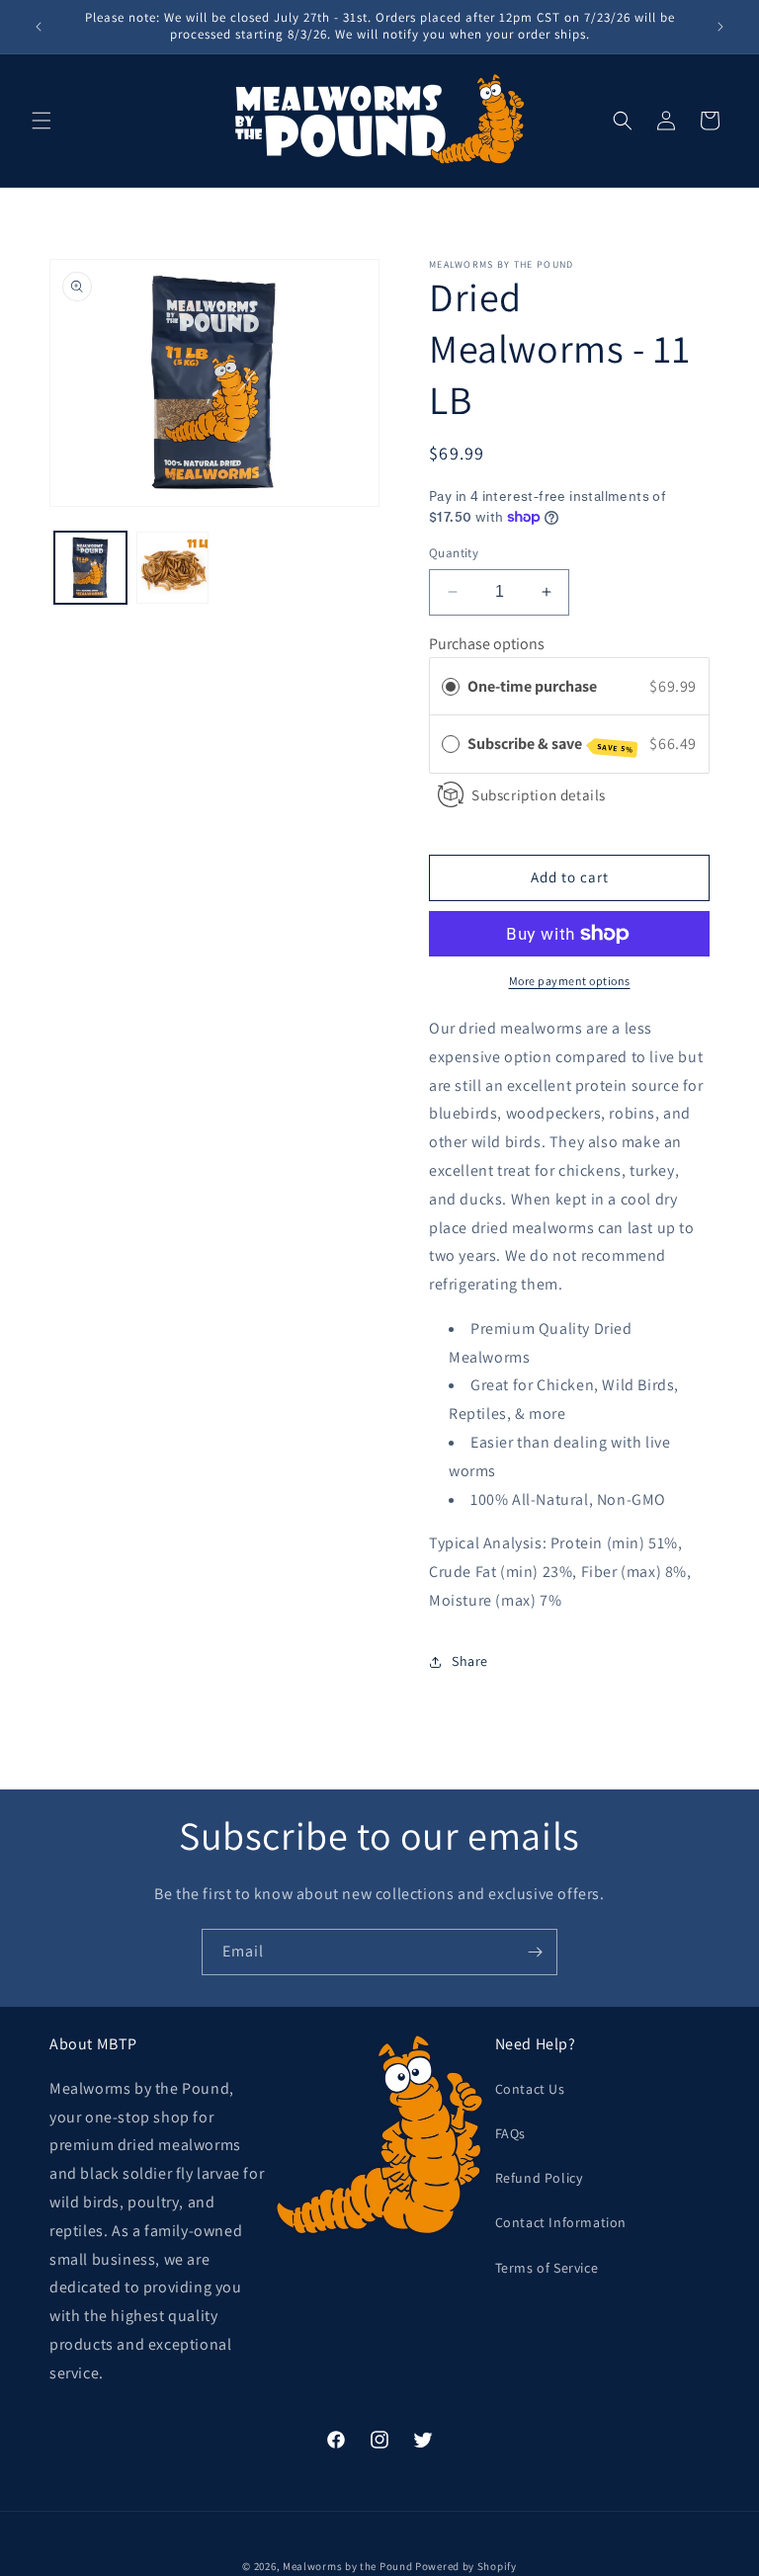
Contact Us (530, 2089)
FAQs (510, 2133)
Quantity (454, 553)
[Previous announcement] (39, 27)
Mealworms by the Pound (347, 2566)
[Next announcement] (720, 27)
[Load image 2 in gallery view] (172, 568)
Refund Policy (539, 2178)
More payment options (570, 981)
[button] (42, 121)
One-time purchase (532, 686)
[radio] (451, 687)
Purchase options (487, 644)
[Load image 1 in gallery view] (90, 568)
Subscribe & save (550, 744)
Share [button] (470, 1661)
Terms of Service (547, 2268)
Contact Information (561, 2222)
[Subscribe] (535, 1952)
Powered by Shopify (466, 2566)
